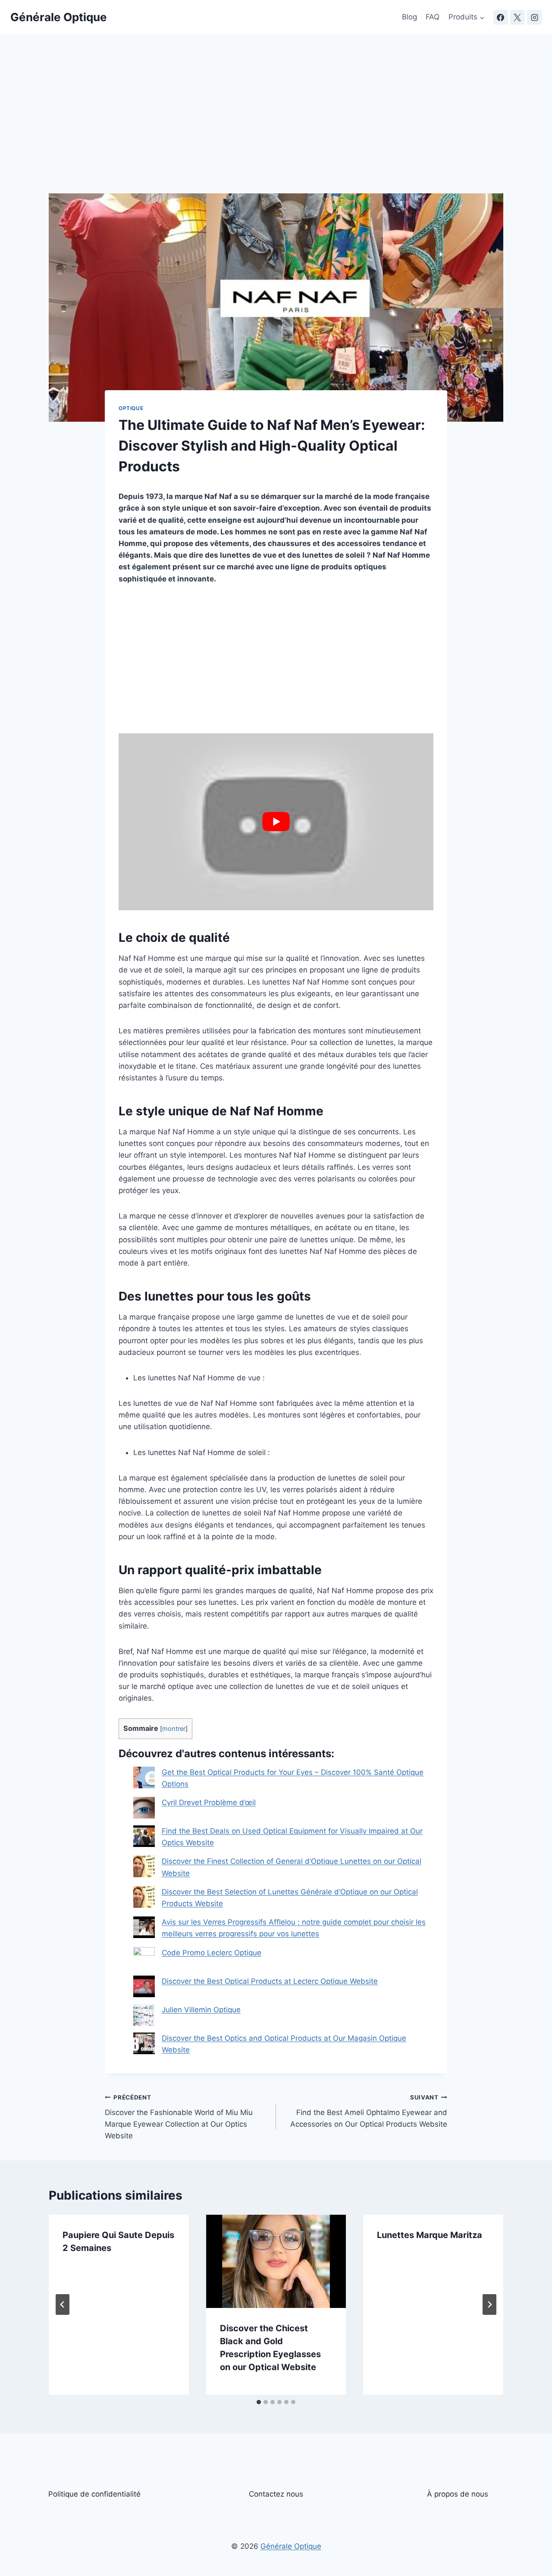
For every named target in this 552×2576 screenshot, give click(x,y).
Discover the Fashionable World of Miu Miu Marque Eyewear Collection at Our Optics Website (179, 2117)
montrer (174, 1729)
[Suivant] (489, 2305)
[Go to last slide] (63, 2305)
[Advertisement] (276, 129)
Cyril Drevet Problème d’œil (209, 1803)
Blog (409, 17)
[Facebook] (501, 17)
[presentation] (276, 2261)
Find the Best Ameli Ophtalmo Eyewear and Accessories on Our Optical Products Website (369, 2111)
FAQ (433, 17)
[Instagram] (534, 17)
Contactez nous (276, 2494)
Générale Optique (291, 2546)
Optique (131, 408)
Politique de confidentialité (94, 2494)
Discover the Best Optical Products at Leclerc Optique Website (270, 1981)
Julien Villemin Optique (201, 2010)
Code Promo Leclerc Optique (212, 1953)
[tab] (259, 2402)
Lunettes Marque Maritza (430, 2235)
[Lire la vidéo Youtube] (276, 822)
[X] (517, 17)
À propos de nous (458, 2494)
